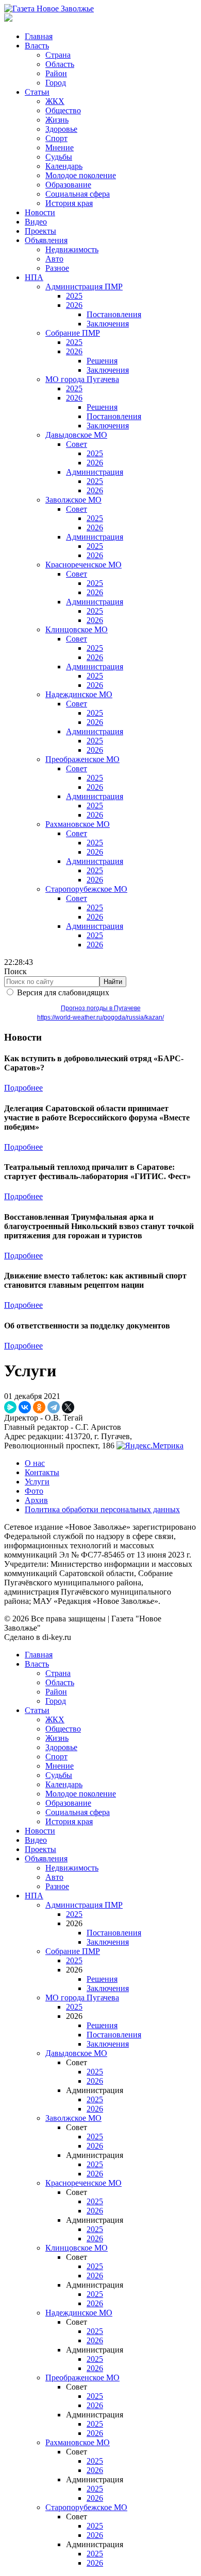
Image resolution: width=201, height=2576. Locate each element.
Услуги (37, 1482)
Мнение (60, 148)
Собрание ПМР (73, 333)
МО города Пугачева (82, 379)
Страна (58, 55)
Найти (113, 982)
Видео (36, 222)
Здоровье (61, 129)
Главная (39, 36)
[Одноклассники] (39, 1407)
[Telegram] (54, 1407)
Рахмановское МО (78, 824)
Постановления (114, 314)
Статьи (37, 92)
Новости (40, 212)
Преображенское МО (82, 759)
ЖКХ (55, 101)
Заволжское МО (73, 500)
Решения (102, 361)
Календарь (64, 166)
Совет (77, 444)
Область (60, 64)
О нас (35, 1463)
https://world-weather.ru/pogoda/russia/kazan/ (100, 1017)
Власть (37, 46)
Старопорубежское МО (86, 889)
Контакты (42, 1472)
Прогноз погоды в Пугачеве (101, 1008)
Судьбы (59, 157)
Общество (63, 110)
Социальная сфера (78, 194)
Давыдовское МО (76, 435)
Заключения (108, 324)
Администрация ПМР (84, 287)
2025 (74, 296)
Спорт (56, 138)
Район (56, 73)
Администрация (95, 472)
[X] (68, 1407)
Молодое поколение (81, 175)
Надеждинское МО (79, 694)
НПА (34, 277)
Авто (54, 259)
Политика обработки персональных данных (102, 1509)
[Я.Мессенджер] (10, 1407)
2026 (74, 305)
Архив (36, 1500)
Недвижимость (72, 249)
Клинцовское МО (77, 629)
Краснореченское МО (83, 565)
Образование (68, 185)
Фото (34, 1491)
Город (56, 83)
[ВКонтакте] (25, 1407)
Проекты (40, 231)
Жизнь (57, 120)
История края (69, 203)
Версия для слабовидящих (63, 992)
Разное (57, 268)
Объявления (46, 240)
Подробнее (23, 1088)
